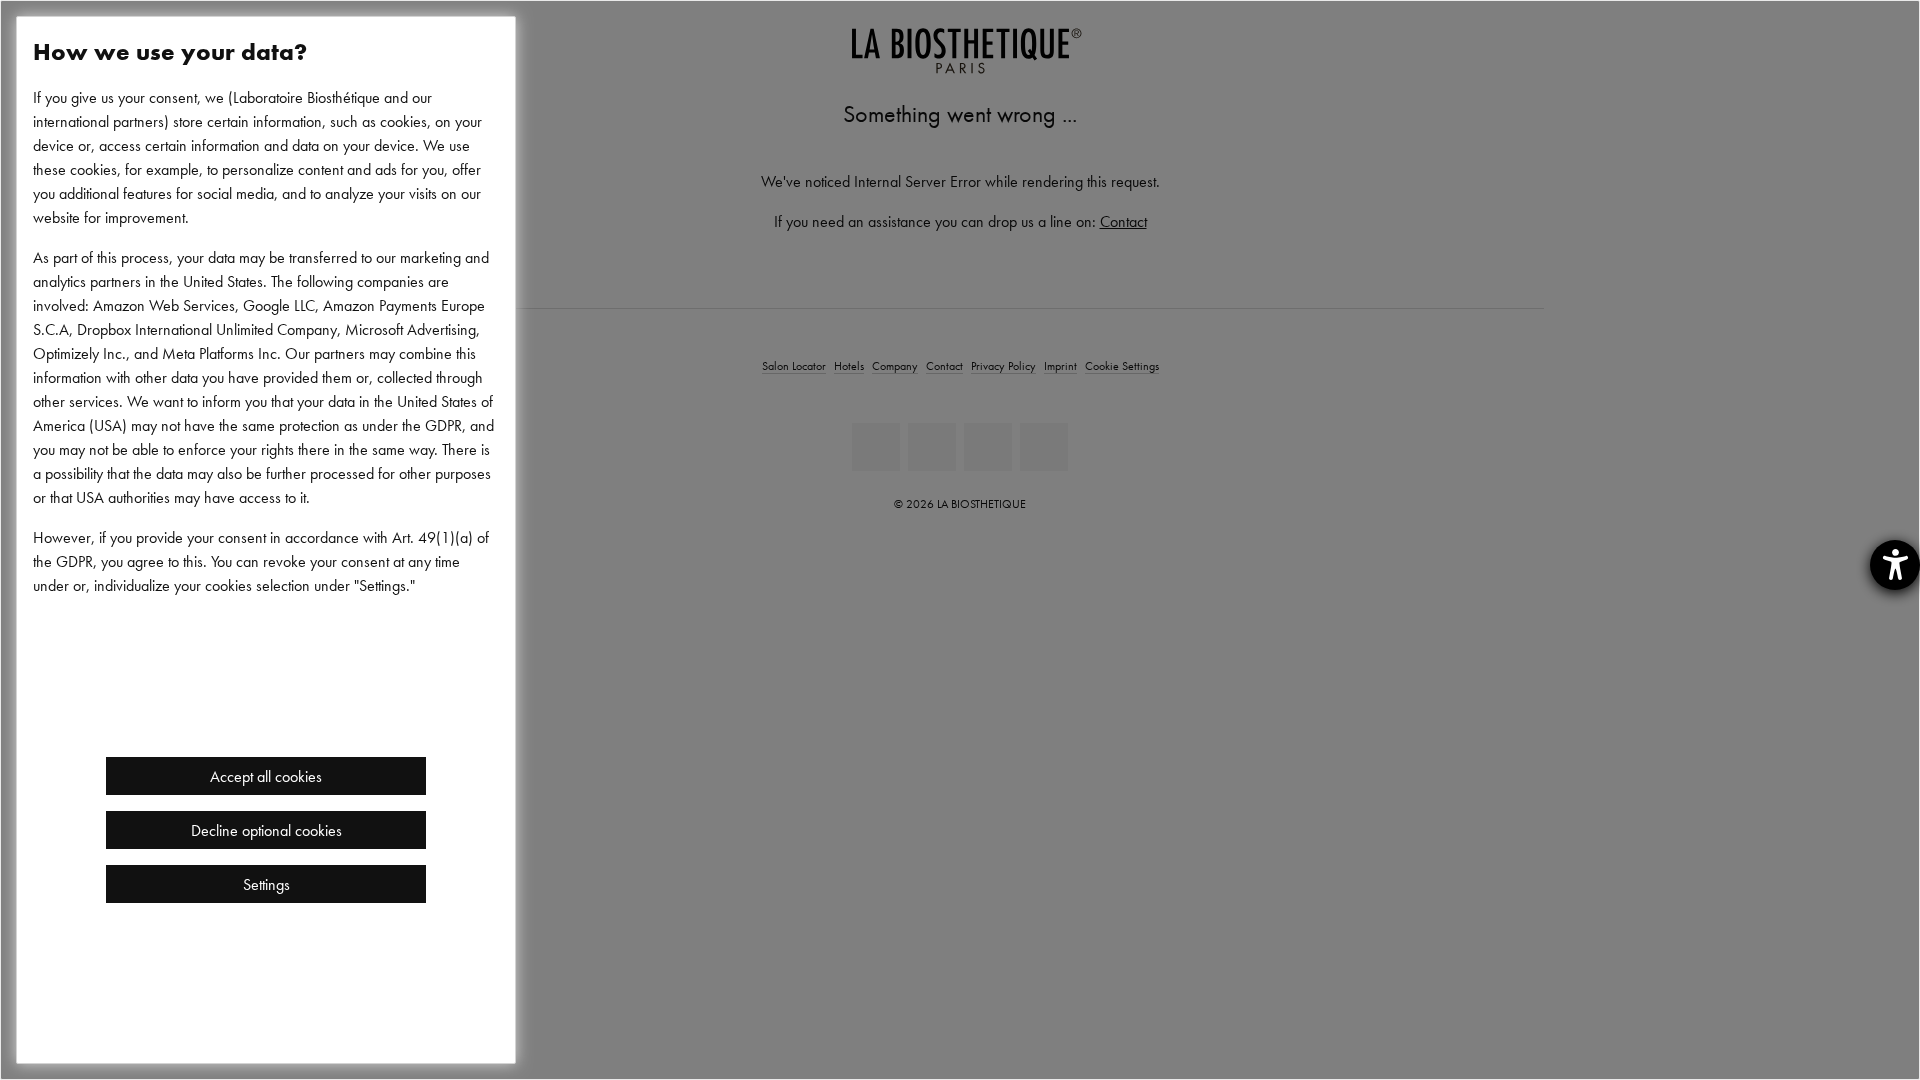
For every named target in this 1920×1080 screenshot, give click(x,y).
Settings (266, 884)
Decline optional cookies (266, 830)
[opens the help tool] (1895, 565)
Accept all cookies (266, 776)
